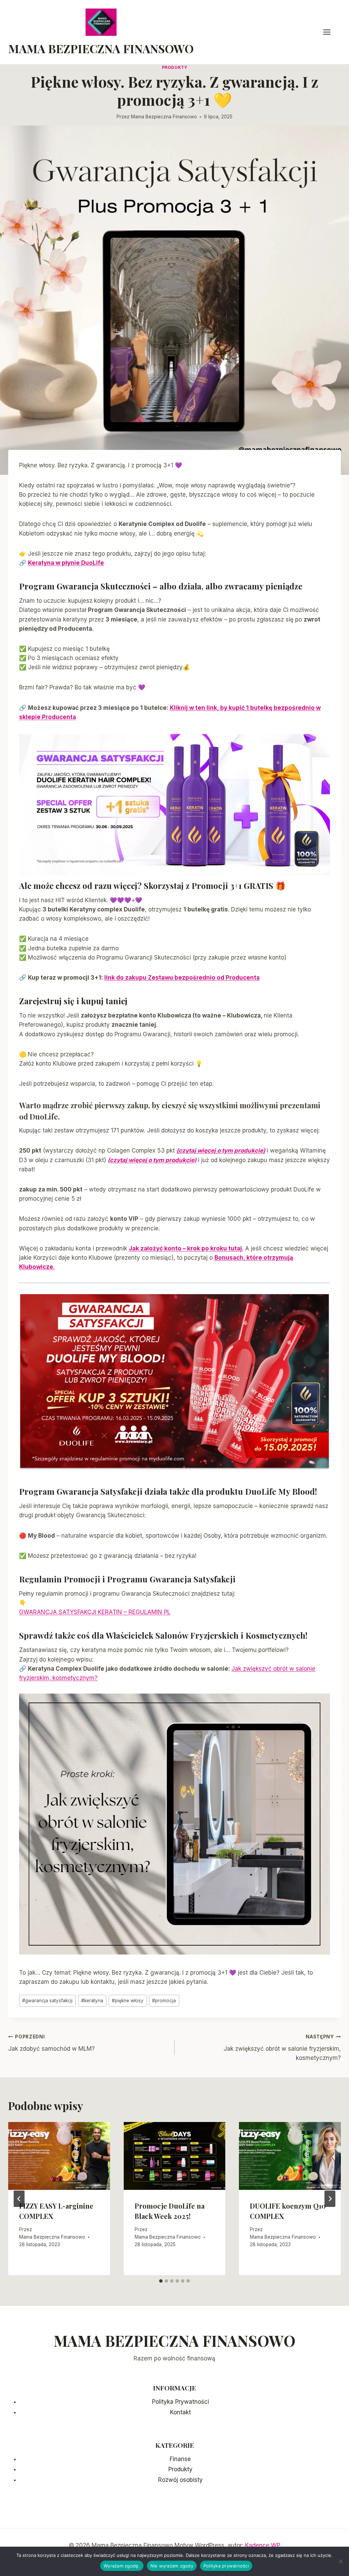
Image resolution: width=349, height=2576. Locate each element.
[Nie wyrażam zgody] (340, 2561)
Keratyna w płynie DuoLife (66, 563)
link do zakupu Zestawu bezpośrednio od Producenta (182, 978)
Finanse (180, 2459)
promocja (164, 2001)
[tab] (161, 2281)
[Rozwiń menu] (330, 32)
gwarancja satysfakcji (47, 2001)
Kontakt (180, 2412)
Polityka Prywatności (180, 2402)
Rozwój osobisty (180, 2480)
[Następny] (330, 2199)
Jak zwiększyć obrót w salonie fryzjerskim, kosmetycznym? (282, 2048)
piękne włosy (128, 2001)
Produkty (175, 67)
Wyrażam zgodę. (122, 2566)
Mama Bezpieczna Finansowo (164, 117)
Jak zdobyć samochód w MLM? (51, 2043)
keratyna (92, 2001)
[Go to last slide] (19, 2199)
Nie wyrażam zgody (172, 2566)
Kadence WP (263, 2545)
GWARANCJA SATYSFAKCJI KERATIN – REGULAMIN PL (95, 1612)
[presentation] (59, 2156)
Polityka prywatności (226, 2566)
